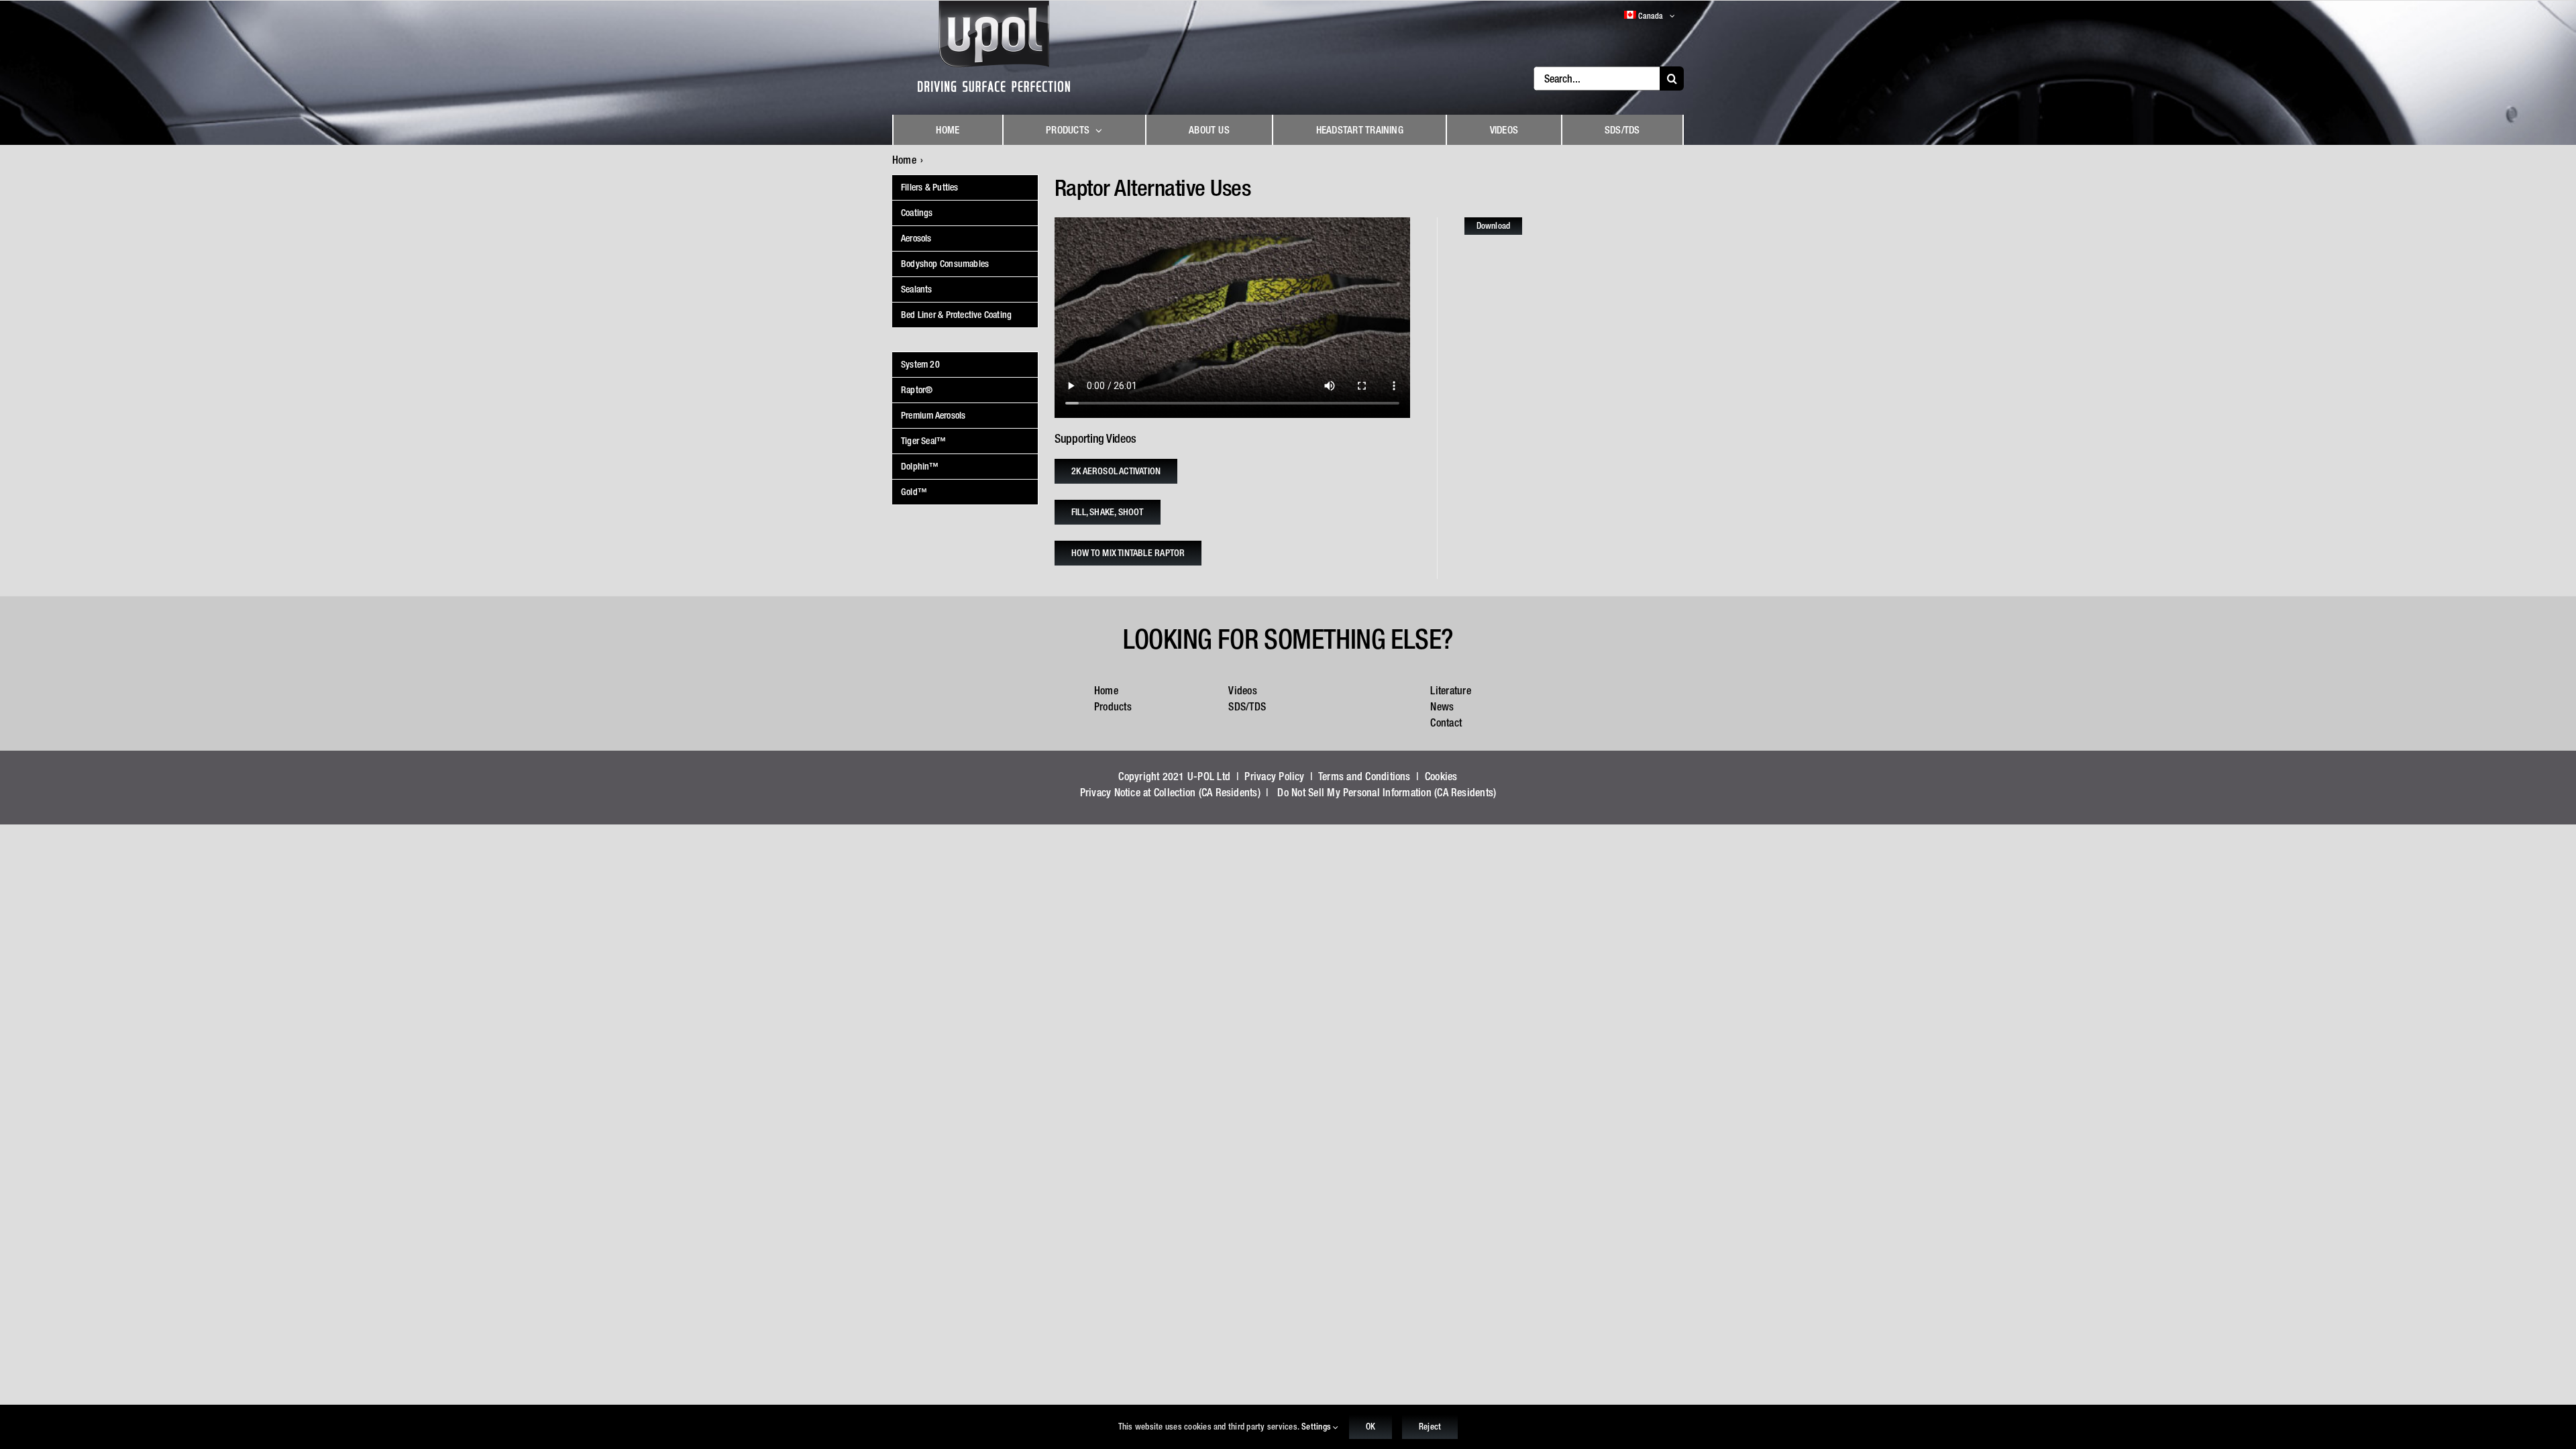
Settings (1317, 1427)
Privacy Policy (1274, 776)
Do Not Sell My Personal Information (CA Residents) (1387, 792)
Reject (1430, 1427)
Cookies (1441, 776)
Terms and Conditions (1364, 776)
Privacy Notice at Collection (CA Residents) (1170, 792)
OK (1371, 1427)
